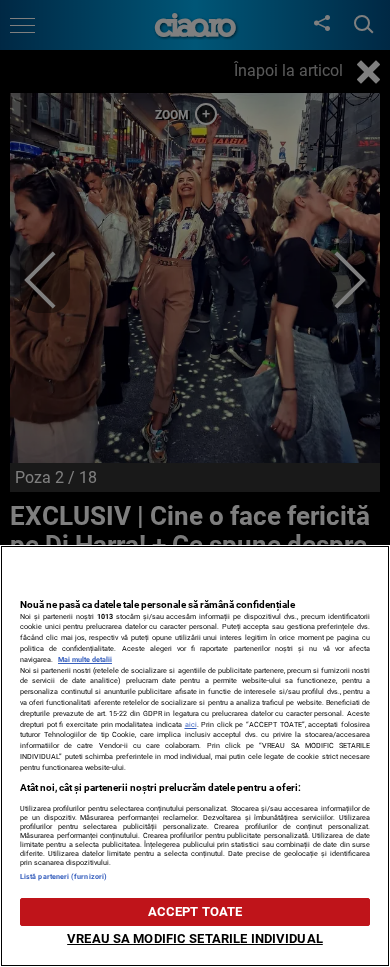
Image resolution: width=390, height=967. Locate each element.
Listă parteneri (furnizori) (63, 876)
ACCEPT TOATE (195, 911)
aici (191, 724)
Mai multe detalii (85, 659)
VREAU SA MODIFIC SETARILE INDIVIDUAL (195, 938)
